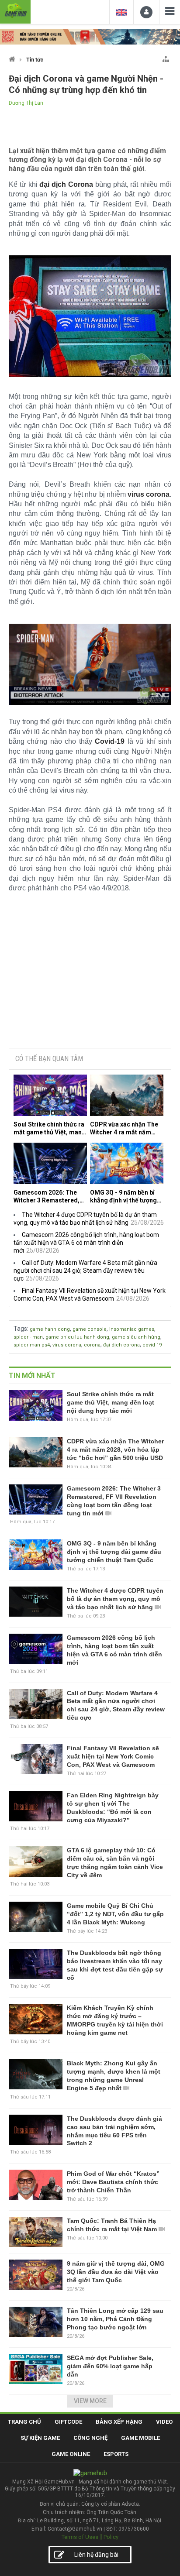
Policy (111, 2537)
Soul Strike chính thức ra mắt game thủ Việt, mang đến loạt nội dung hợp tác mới (50, 1128)
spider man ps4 (32, 1345)
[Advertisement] (90, 975)
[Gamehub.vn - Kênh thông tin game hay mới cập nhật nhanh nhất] (15, 11)
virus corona (67, 1345)
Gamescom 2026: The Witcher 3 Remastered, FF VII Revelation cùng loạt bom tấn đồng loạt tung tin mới (47, 1197)
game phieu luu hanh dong (77, 1337)
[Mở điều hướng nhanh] (166, 57)
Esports (116, 2454)
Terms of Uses (80, 2537)
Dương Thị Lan (26, 103)
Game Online (71, 2454)
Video (164, 2422)
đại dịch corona (121, 1345)
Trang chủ (24, 2422)
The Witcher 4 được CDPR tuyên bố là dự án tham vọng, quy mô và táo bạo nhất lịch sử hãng (115, 1599)
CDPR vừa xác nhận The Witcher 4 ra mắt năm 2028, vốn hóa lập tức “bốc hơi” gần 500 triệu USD (124, 1128)
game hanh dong (50, 1329)
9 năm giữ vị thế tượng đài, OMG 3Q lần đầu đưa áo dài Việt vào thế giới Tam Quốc (116, 2272)
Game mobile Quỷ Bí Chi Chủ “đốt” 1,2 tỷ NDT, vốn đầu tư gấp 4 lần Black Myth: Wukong (115, 1914)
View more (90, 2401)
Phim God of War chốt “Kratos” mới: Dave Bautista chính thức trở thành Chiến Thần (113, 2182)
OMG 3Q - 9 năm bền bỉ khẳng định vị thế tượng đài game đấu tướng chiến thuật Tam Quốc (123, 1197)
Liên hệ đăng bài (96, 2555)
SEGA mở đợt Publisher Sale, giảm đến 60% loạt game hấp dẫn (110, 2366)
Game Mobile (140, 2438)
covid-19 (152, 1345)
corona (92, 1345)
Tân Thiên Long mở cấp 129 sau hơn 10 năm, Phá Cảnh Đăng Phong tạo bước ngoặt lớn (115, 2319)
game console (90, 1329)
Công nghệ (90, 2438)
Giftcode (68, 2422)
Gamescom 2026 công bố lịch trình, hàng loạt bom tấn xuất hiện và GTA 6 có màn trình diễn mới (86, 1243)
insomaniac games (132, 1329)
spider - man (28, 1337)
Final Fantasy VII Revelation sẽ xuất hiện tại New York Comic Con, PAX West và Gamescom (113, 1756)
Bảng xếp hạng (119, 2422)
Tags (20, 1329)
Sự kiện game (40, 2438)
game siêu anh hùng (136, 1337)
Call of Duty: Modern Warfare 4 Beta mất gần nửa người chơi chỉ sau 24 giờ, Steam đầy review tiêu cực (85, 1271)
